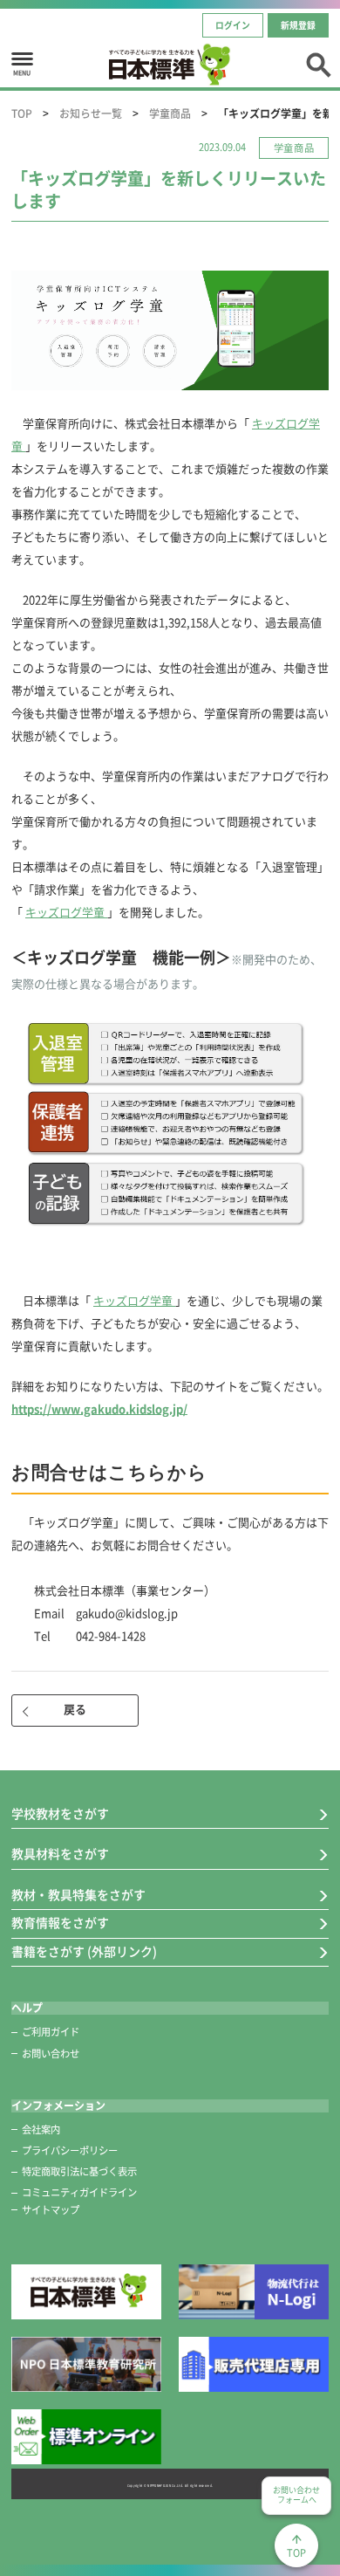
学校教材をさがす (60, 1814)
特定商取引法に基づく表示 (79, 2171)
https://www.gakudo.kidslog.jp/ (99, 1409)
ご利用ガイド (51, 2032)
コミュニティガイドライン (79, 2192)
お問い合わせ (51, 2054)
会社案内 (41, 2129)
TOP (22, 113)
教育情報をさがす (60, 1923)
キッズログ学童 (66, 913)
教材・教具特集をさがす (78, 1895)
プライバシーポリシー (70, 2150)
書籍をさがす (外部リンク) (84, 1952)
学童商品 (170, 113)
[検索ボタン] (318, 63)
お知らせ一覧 (91, 113)
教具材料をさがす (60, 1854)
